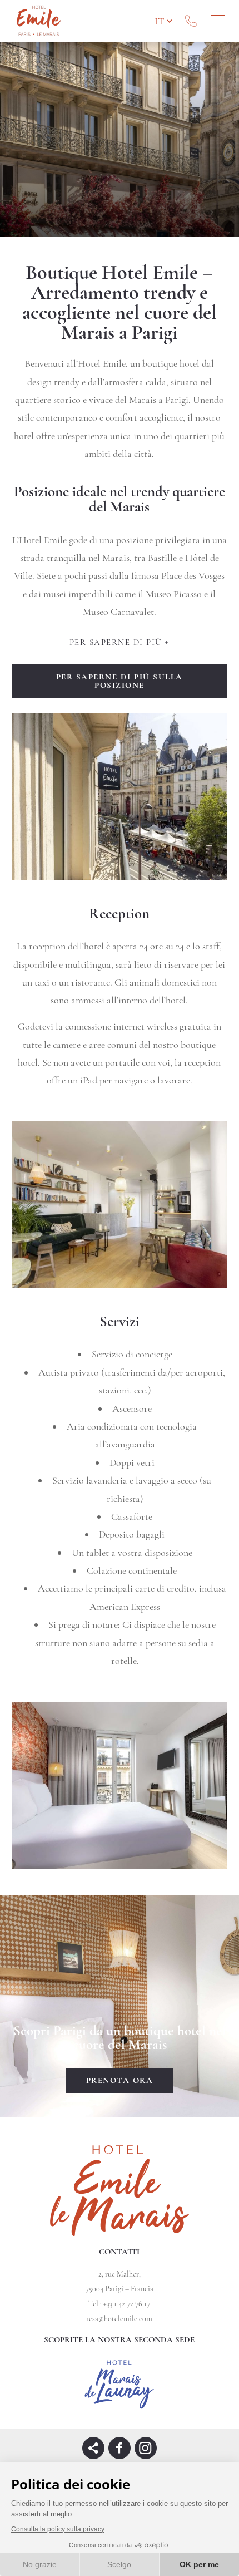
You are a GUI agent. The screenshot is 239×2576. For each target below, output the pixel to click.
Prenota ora (120, 2080)
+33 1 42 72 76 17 (191, 21)
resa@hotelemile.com (119, 2319)
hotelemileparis (120, 2448)
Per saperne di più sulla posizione (120, 681)
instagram (146, 2448)
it (159, 21)
